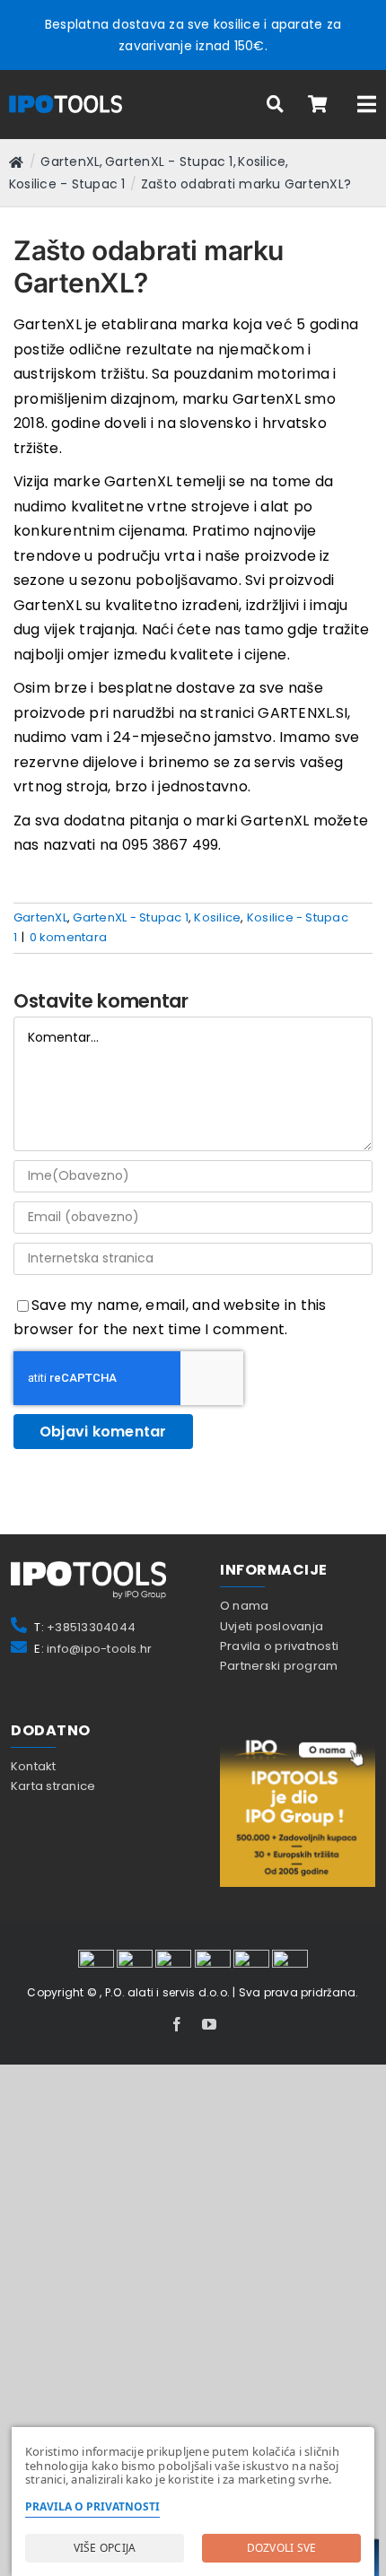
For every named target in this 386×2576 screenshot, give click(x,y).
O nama (244, 1606)
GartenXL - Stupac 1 (131, 917)
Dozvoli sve (282, 2548)
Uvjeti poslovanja (272, 1626)
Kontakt (34, 1766)
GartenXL (40, 917)
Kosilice (217, 917)
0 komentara (69, 937)
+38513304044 (91, 1627)
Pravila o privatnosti (279, 1646)
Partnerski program (279, 1666)
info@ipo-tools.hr (99, 1649)
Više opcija (105, 2548)
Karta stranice (53, 1786)
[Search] (276, 105)
